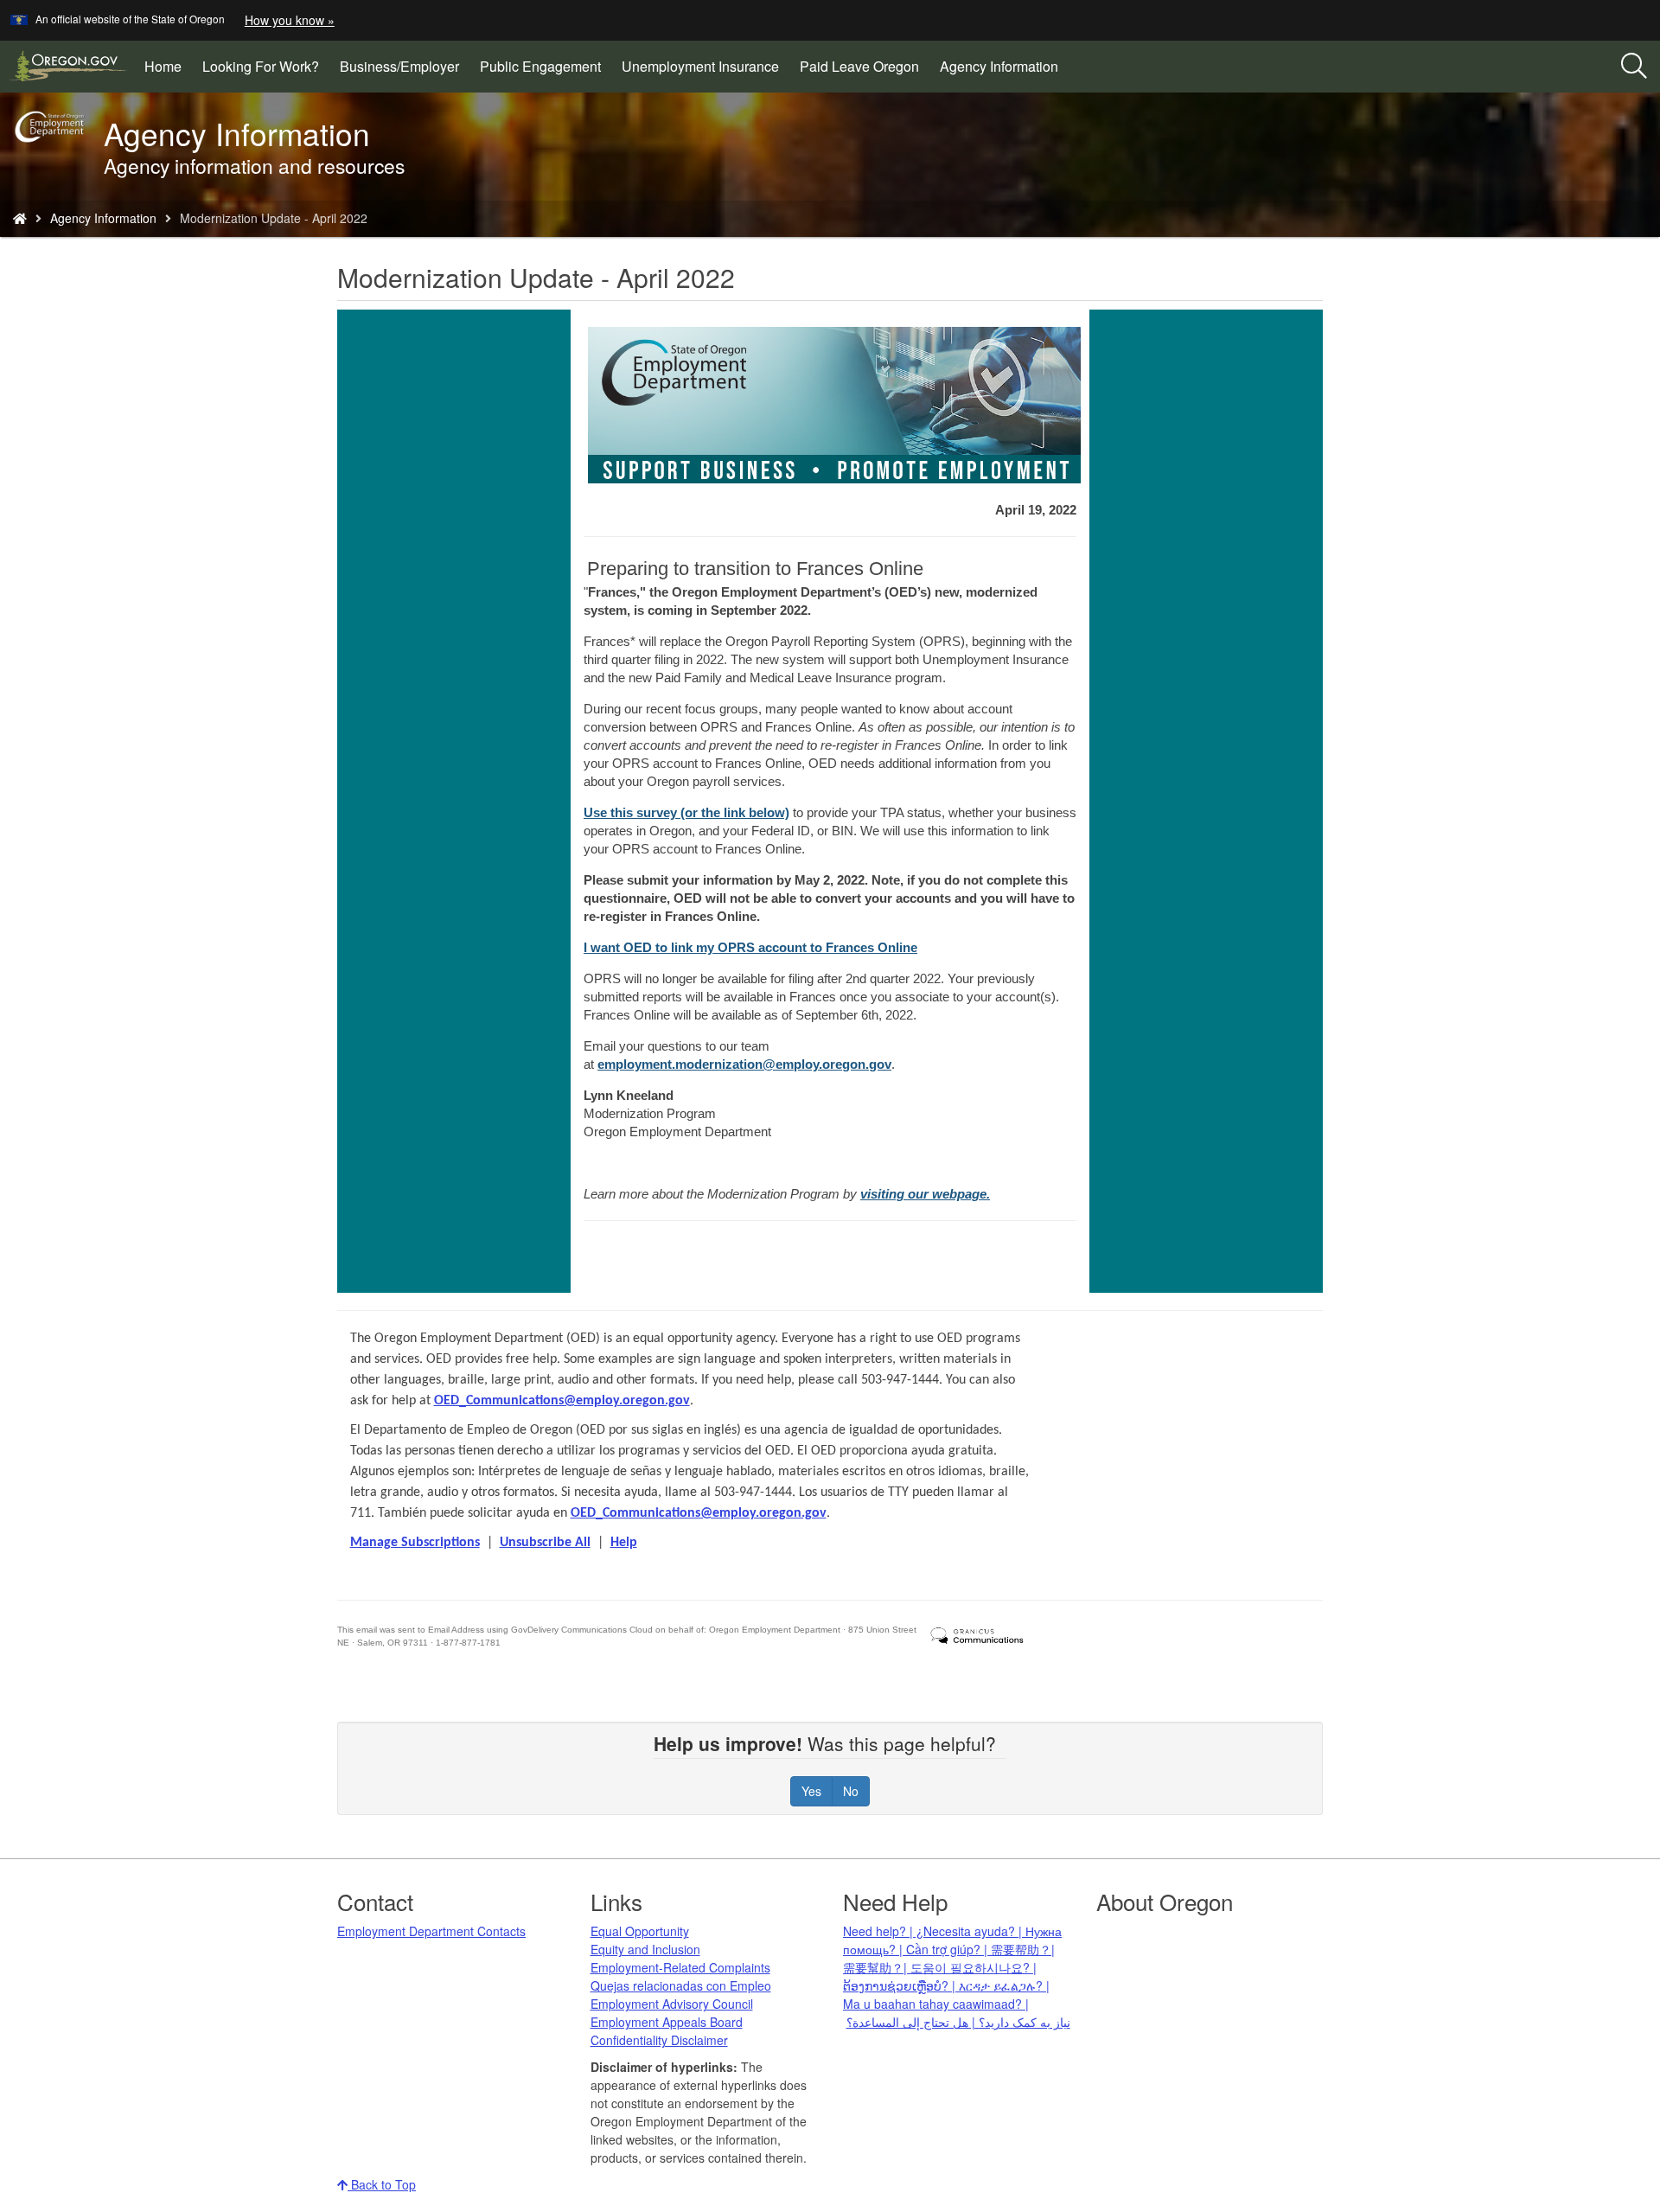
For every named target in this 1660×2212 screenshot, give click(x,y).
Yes (811, 1791)
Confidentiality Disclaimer (659, 2040)
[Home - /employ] (20, 218)
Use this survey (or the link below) (686, 812)
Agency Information (999, 66)
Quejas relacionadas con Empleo (681, 1985)
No (851, 1791)
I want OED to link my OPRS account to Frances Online (750, 947)
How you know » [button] (290, 20)
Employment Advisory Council (672, 2004)
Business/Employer (399, 66)
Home (163, 66)
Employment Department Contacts (431, 1931)
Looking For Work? (261, 66)
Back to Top (382, 2184)
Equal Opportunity (640, 1931)
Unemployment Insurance (700, 66)
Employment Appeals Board (667, 2022)
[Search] (1634, 67)
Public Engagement (540, 66)
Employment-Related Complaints (680, 1967)
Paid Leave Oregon (859, 66)
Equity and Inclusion (645, 1949)
